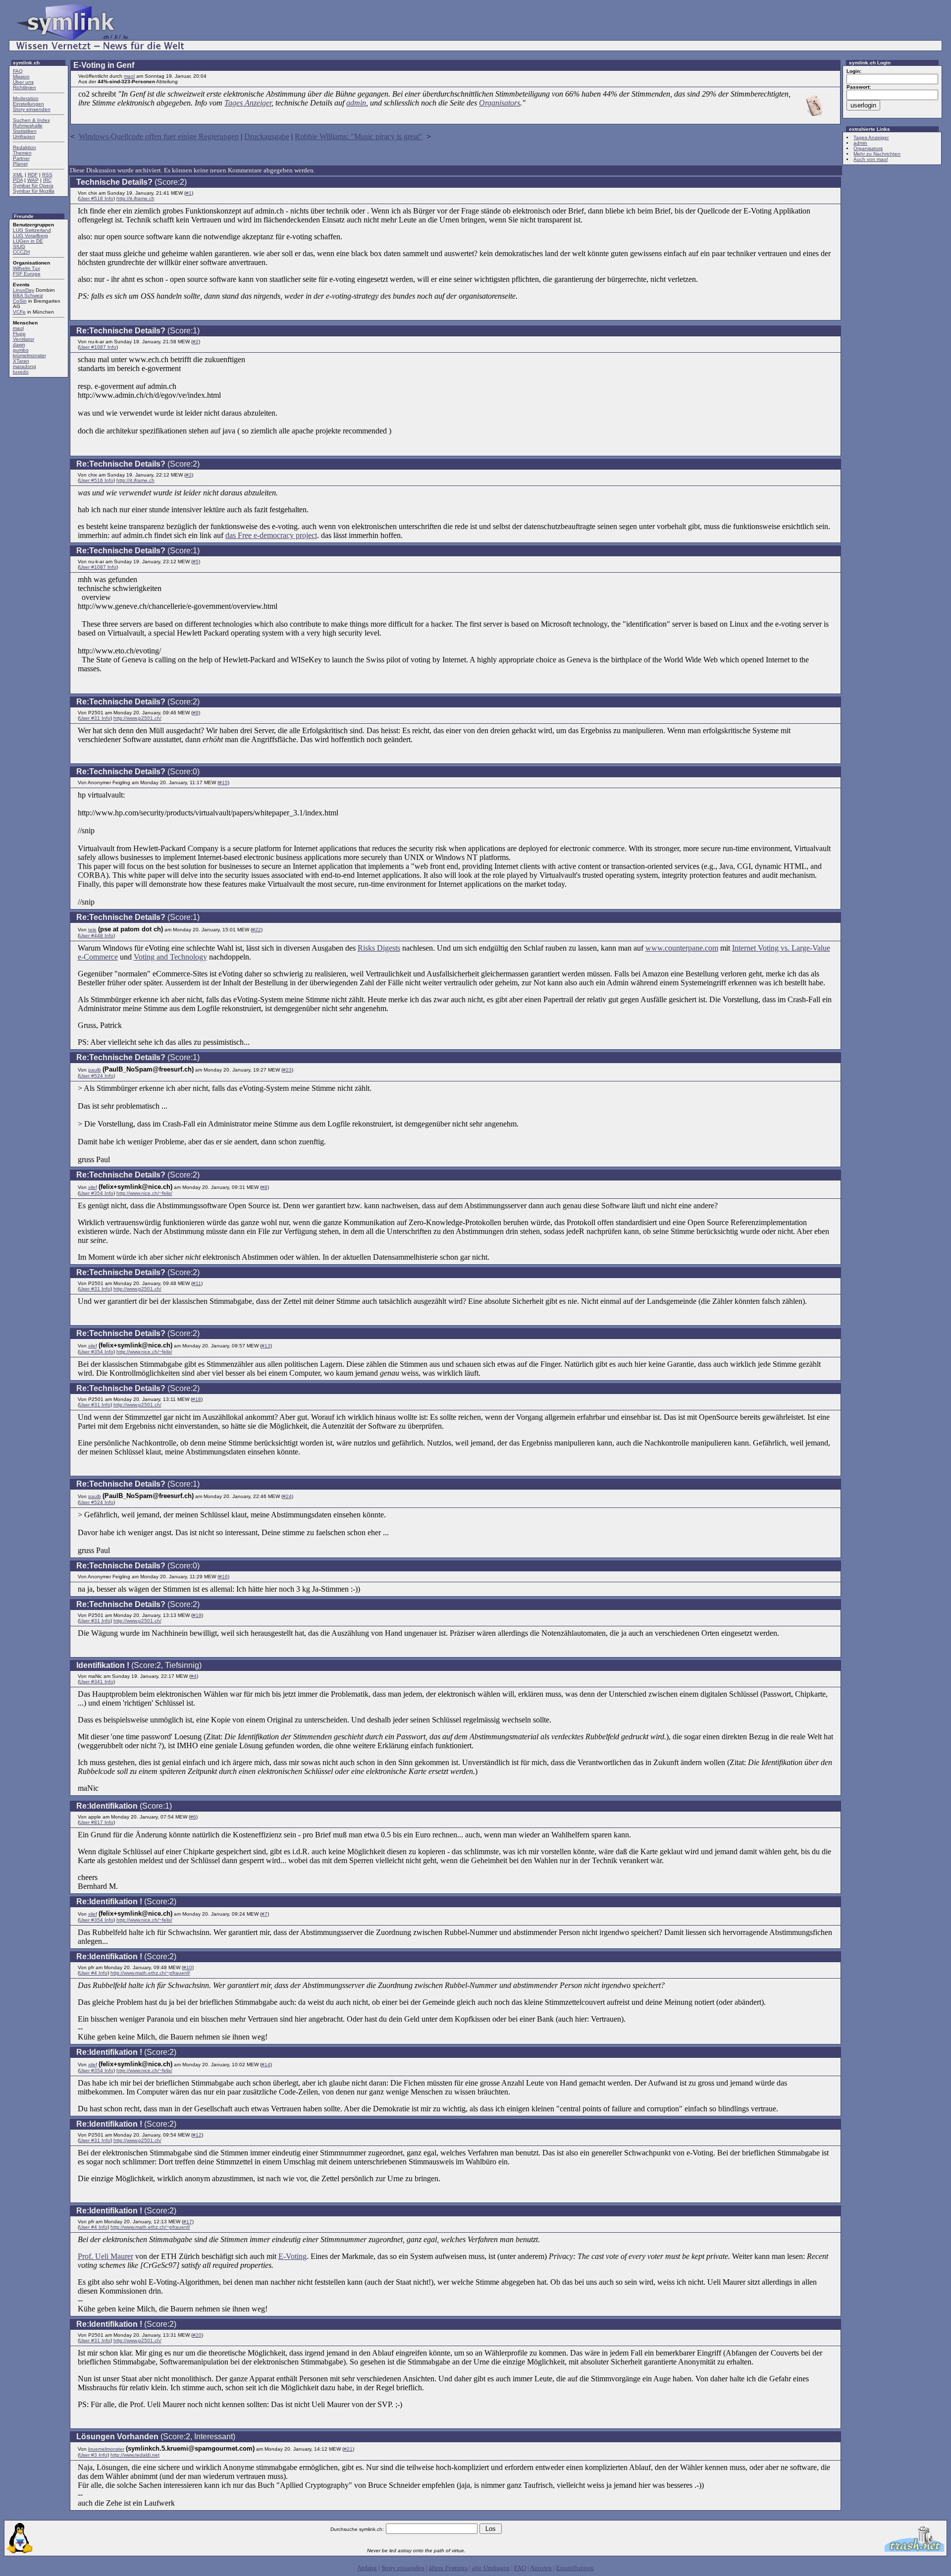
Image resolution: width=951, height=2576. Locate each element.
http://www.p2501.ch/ (137, 718)
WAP (33, 180)
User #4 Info (93, 1973)
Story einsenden (32, 109)
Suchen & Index (31, 120)
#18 (197, 1399)
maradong (25, 366)
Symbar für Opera (33, 186)
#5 (196, 562)
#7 (264, 1914)
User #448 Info (96, 936)
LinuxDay (24, 290)
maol (18, 328)
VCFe (19, 312)
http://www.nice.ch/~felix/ (144, 1193)
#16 (223, 1577)
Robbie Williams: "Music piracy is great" (359, 136)
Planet (20, 164)
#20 (197, 2335)
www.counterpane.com (682, 948)
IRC (47, 180)
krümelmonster (29, 355)
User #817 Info (96, 1822)
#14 (266, 2065)
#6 (193, 1817)
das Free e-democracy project (271, 535)
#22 (257, 930)
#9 (196, 713)
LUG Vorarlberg (30, 236)
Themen (22, 153)
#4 (194, 1676)
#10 (188, 1967)
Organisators (500, 103)
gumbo (21, 350)
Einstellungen (28, 104)
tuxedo (21, 372)
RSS (47, 175)
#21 (348, 2449)
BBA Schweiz (28, 295)
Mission (21, 77)
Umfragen (24, 136)
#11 (197, 1283)
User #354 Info (96, 1193)
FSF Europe (27, 274)
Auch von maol (871, 159)
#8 (264, 1187)
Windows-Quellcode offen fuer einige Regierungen (159, 136)
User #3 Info (93, 2455)
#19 (197, 1615)
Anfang (367, 2568)
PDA (18, 180)
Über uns (23, 82)
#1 (189, 193)
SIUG (19, 246)
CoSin (20, 301)
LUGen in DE (28, 241)
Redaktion (25, 147)
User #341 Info (96, 1682)
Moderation (26, 98)
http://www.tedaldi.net (135, 2455)
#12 (197, 2135)
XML (18, 175)
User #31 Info (95, 718)
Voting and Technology (170, 957)
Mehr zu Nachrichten (877, 154)
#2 (196, 342)
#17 (188, 2222)
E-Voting (292, 2256)
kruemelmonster (106, 2449)
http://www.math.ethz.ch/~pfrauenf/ (150, 1973)
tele (92, 930)
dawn (19, 345)
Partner (21, 158)
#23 (287, 1070)
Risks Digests (379, 948)
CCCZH (21, 252)
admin (356, 103)
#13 (266, 1346)
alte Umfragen (491, 2568)
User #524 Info (96, 1076)
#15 (223, 782)
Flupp (19, 334)
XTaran (21, 361)
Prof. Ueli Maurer (106, 2256)
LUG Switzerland (32, 230)
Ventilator (24, 339)
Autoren (541, 2568)
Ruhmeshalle (28, 126)
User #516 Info (96, 198)
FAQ (18, 71)
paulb (95, 1070)
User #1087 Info (98, 347)
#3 (189, 475)
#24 (287, 1496)
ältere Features (448, 2568)
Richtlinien (25, 87)
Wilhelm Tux (26, 268)
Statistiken (25, 131)
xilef (93, 1187)
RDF (33, 175)
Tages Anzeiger (248, 103)
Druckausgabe (267, 136)
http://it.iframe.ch (135, 198)
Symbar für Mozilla (34, 191)
